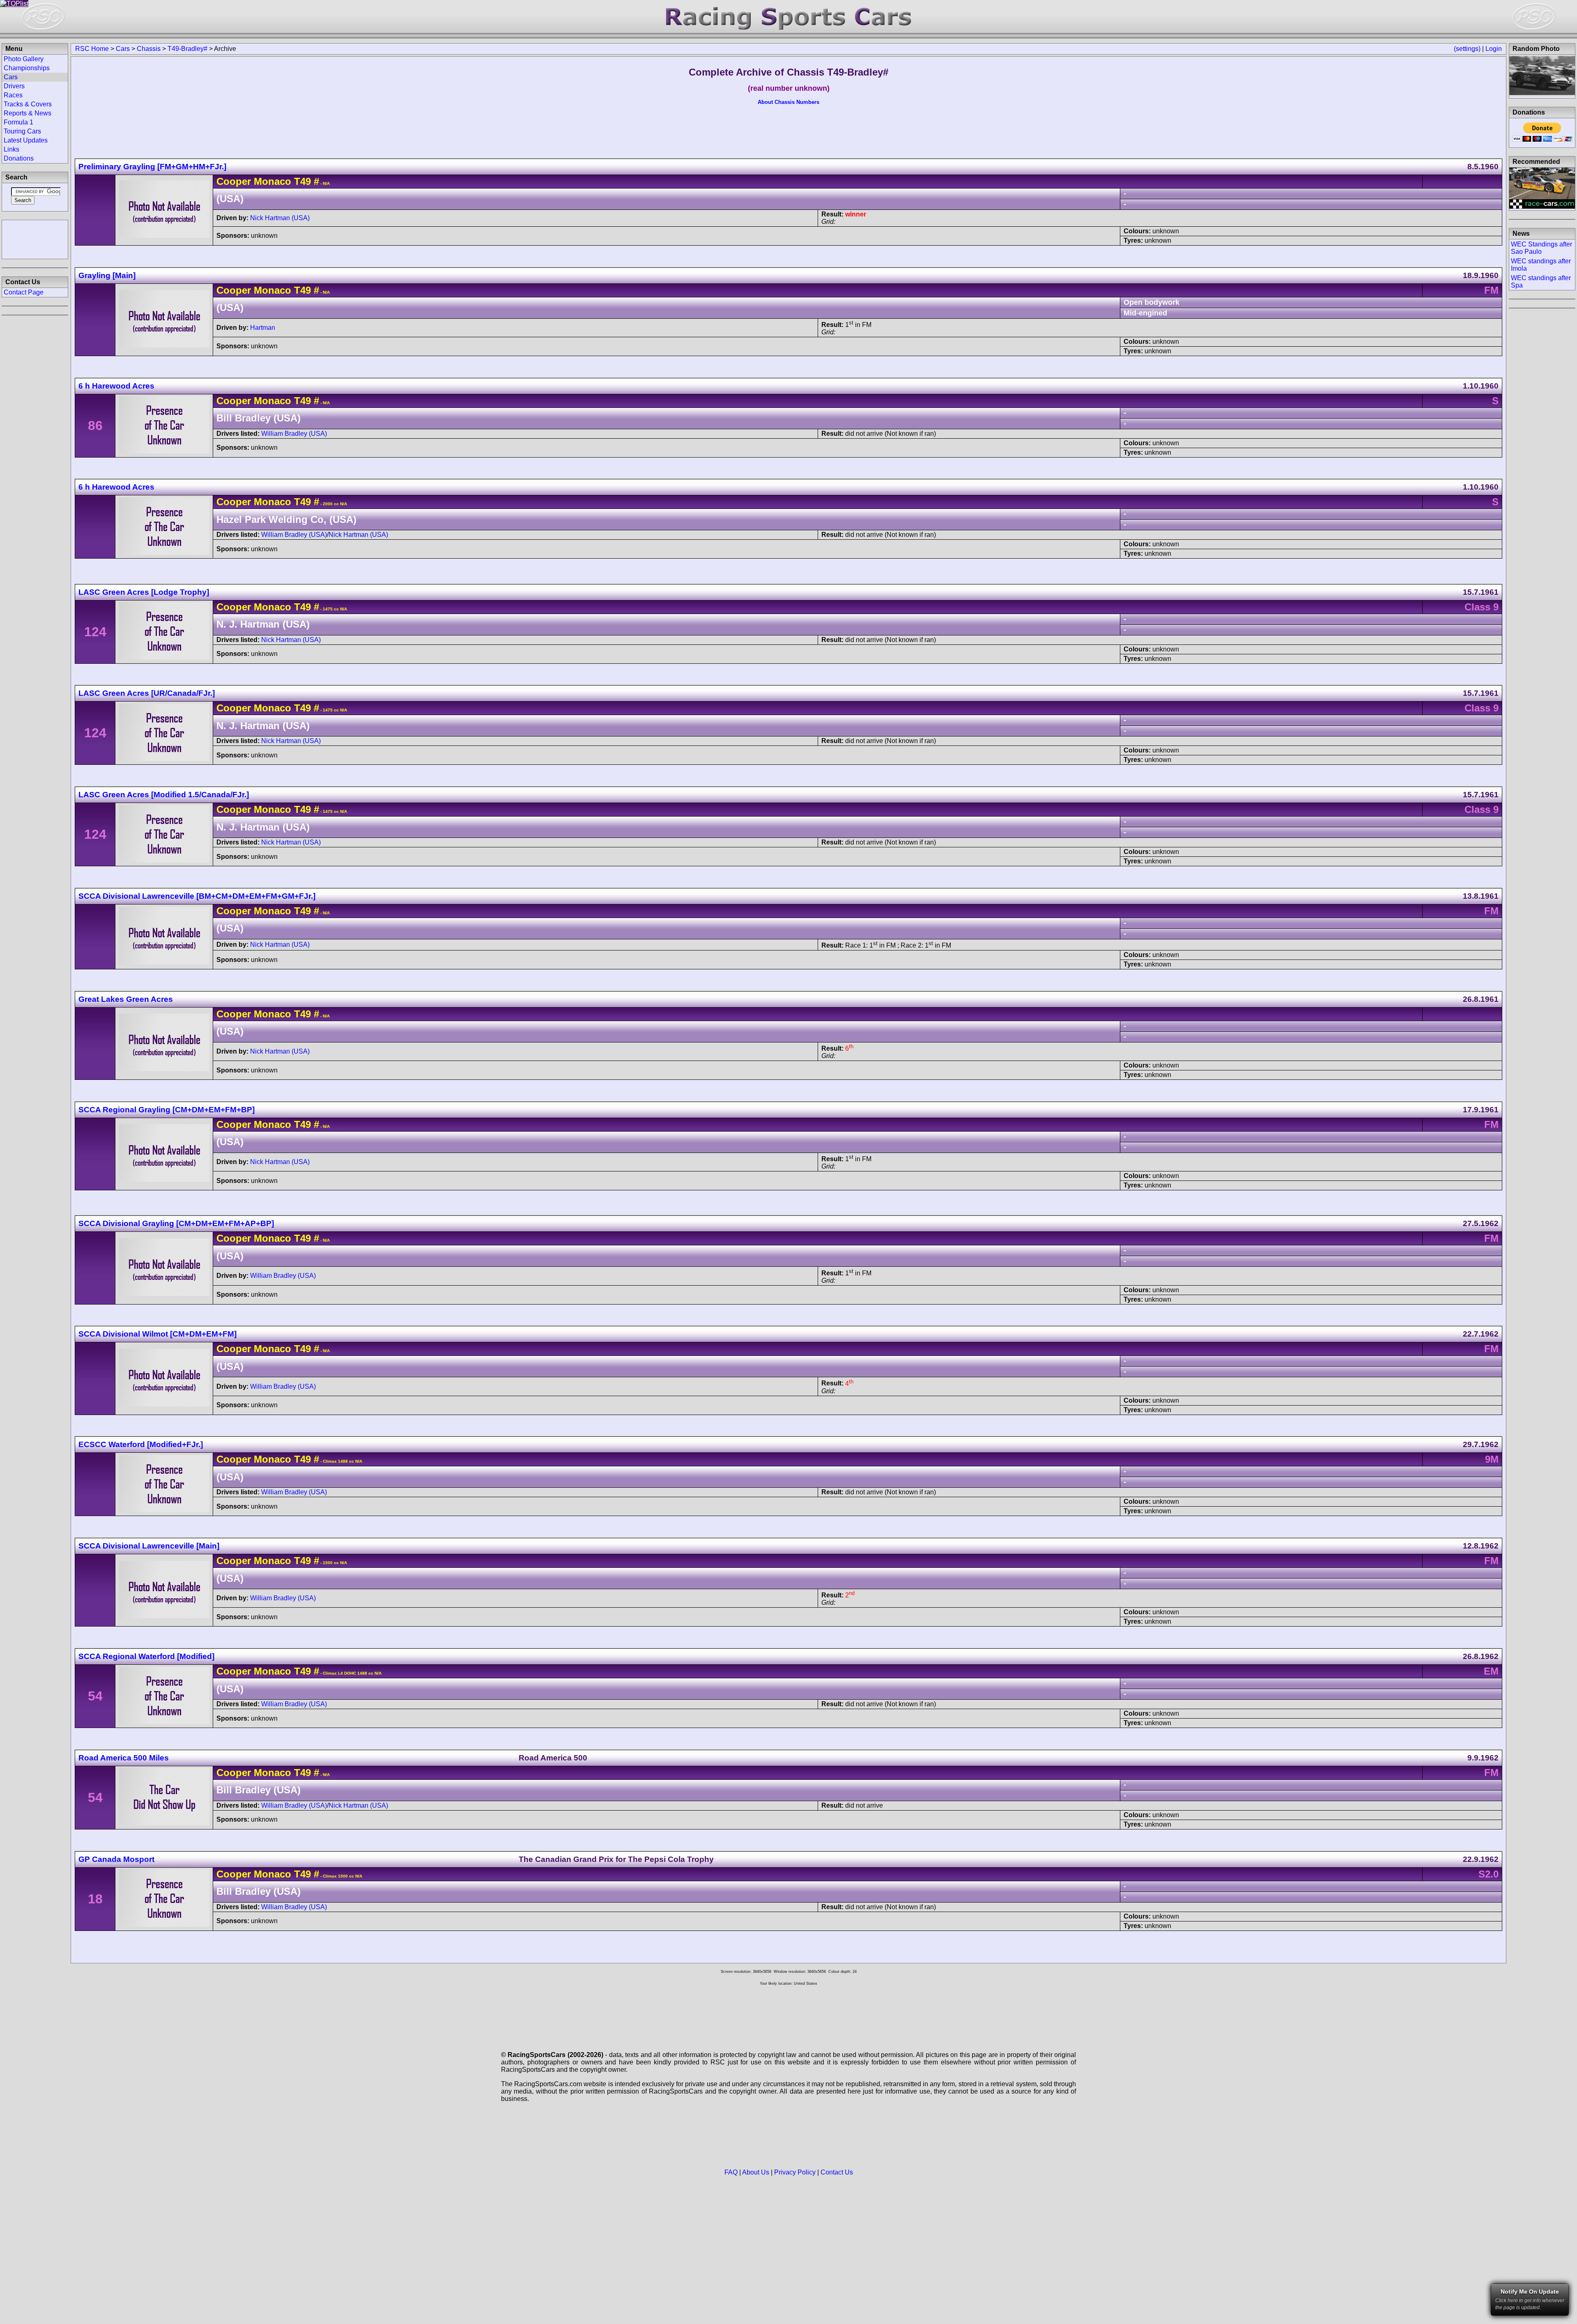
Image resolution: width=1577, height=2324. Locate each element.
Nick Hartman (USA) (280, 218)
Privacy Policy (795, 2172)
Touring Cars (22, 131)
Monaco (272, 181)
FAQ (731, 2172)
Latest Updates (26, 140)
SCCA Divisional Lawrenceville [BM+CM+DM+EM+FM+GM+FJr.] (197, 896)
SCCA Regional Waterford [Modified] (146, 1656)
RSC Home (92, 49)
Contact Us (837, 2172)
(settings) (1467, 49)
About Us (756, 2172)
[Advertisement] (35, 239)
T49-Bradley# (187, 49)
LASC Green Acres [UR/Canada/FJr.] (147, 693)
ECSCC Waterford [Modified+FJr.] (141, 1444)
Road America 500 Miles (124, 1758)
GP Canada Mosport (116, 1859)
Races (13, 95)
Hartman (263, 328)
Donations (19, 158)
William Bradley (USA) (294, 434)
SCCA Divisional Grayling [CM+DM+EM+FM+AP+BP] (176, 1223)
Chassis (149, 49)
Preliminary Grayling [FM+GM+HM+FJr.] (152, 167)
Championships (27, 68)
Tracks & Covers (28, 104)
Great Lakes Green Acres (126, 999)
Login (1494, 49)
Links (11, 149)
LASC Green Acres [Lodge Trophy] (144, 592)
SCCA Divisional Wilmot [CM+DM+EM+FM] (157, 1334)
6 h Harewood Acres (116, 386)
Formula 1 (18, 122)
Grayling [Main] (107, 275)
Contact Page (24, 292)
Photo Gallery (24, 59)
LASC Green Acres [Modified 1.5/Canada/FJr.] (164, 795)
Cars (123, 49)
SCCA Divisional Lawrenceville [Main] (149, 1546)
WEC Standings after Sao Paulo (1541, 248)
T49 (301, 181)
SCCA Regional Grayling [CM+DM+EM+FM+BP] (167, 1110)
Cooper (234, 181)
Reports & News (28, 113)
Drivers (14, 86)
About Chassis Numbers (788, 102)
